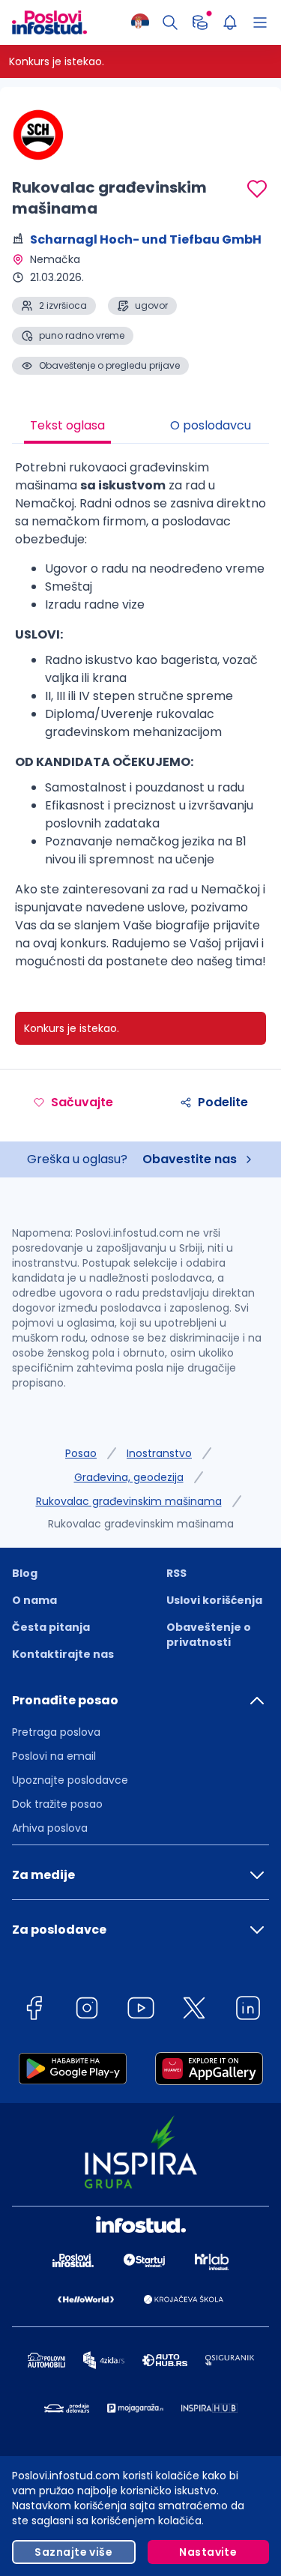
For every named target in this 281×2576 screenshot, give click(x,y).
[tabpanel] (140, 720)
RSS (176, 1573)
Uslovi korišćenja (214, 1600)
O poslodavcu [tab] (211, 425)
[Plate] (200, 22)
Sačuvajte (82, 1102)
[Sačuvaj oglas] (257, 189)
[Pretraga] (170, 22)
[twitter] (194, 2011)
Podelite (223, 1102)
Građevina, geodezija (129, 1477)
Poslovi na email (54, 1756)
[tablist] (140, 427)
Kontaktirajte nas (63, 1654)
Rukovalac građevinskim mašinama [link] (141, 1524)
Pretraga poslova (56, 1732)
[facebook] (34, 2011)
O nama (34, 1600)
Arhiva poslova (50, 1828)
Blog (25, 1573)
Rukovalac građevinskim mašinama (129, 1501)
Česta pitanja (51, 1627)
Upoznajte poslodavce (70, 1780)
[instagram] (87, 2011)
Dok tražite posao (57, 1804)
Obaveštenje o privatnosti (209, 1635)
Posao (81, 1453)
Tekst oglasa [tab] (67, 425)
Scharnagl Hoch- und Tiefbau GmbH (146, 239)
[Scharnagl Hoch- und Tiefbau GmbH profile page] (49, 135)
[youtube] (141, 2011)
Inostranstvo (159, 1453)
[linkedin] (248, 2011)
